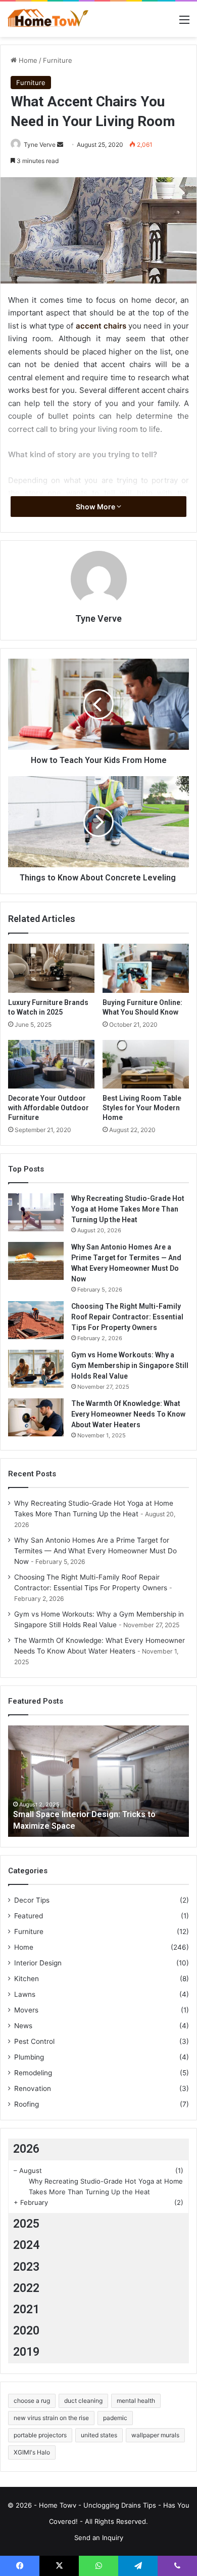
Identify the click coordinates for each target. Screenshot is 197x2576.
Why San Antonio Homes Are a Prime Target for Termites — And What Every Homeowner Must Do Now (95, 1551)
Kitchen (27, 1979)
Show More (96, 507)
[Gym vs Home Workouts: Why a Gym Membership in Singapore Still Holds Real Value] (36, 1369)
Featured (29, 1916)
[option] (98, 1781)
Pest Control (34, 2041)
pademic (115, 2418)
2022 (26, 2288)
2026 (26, 2149)
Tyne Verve (40, 145)
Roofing (27, 2104)
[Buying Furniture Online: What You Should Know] (146, 968)
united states (99, 2435)
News (23, 2026)
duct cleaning (83, 2401)
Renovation (33, 2088)
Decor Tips (32, 1900)
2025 (26, 2224)
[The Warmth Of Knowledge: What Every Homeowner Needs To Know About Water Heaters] (36, 1417)
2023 (26, 2267)
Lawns (25, 1994)
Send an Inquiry (99, 2538)
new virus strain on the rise (51, 2418)
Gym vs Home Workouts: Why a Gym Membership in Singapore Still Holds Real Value (130, 1365)
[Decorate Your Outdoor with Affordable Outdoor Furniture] (51, 1064)
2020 (26, 2331)
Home (27, 60)
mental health (136, 2401)
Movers (26, 2010)
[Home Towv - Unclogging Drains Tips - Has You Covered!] (48, 19)
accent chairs (102, 326)
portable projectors (40, 2435)
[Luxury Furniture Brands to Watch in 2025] (51, 968)
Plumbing (29, 2057)
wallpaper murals (155, 2435)
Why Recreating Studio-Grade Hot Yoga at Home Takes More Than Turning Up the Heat (128, 1209)
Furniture (58, 60)
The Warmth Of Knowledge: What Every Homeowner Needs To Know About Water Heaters (128, 1414)
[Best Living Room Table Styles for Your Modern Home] (146, 1064)
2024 (26, 2245)
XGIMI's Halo (32, 2452)
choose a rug (32, 2401)
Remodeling (33, 2073)
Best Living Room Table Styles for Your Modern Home (142, 1108)
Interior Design (38, 1963)
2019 (26, 2352)
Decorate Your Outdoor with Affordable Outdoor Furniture (48, 1108)
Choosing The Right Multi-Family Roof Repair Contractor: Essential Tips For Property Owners (127, 1317)
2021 (26, 2309)
